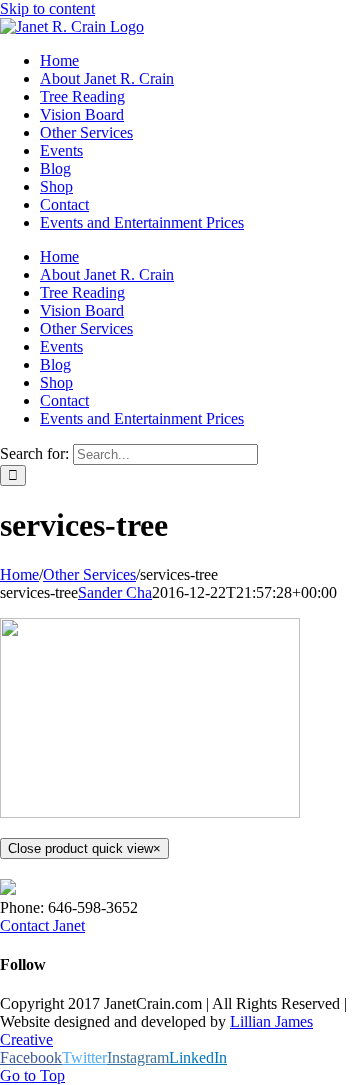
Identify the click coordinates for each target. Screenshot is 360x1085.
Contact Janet (42, 925)
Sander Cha (115, 592)
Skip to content (47, 8)
